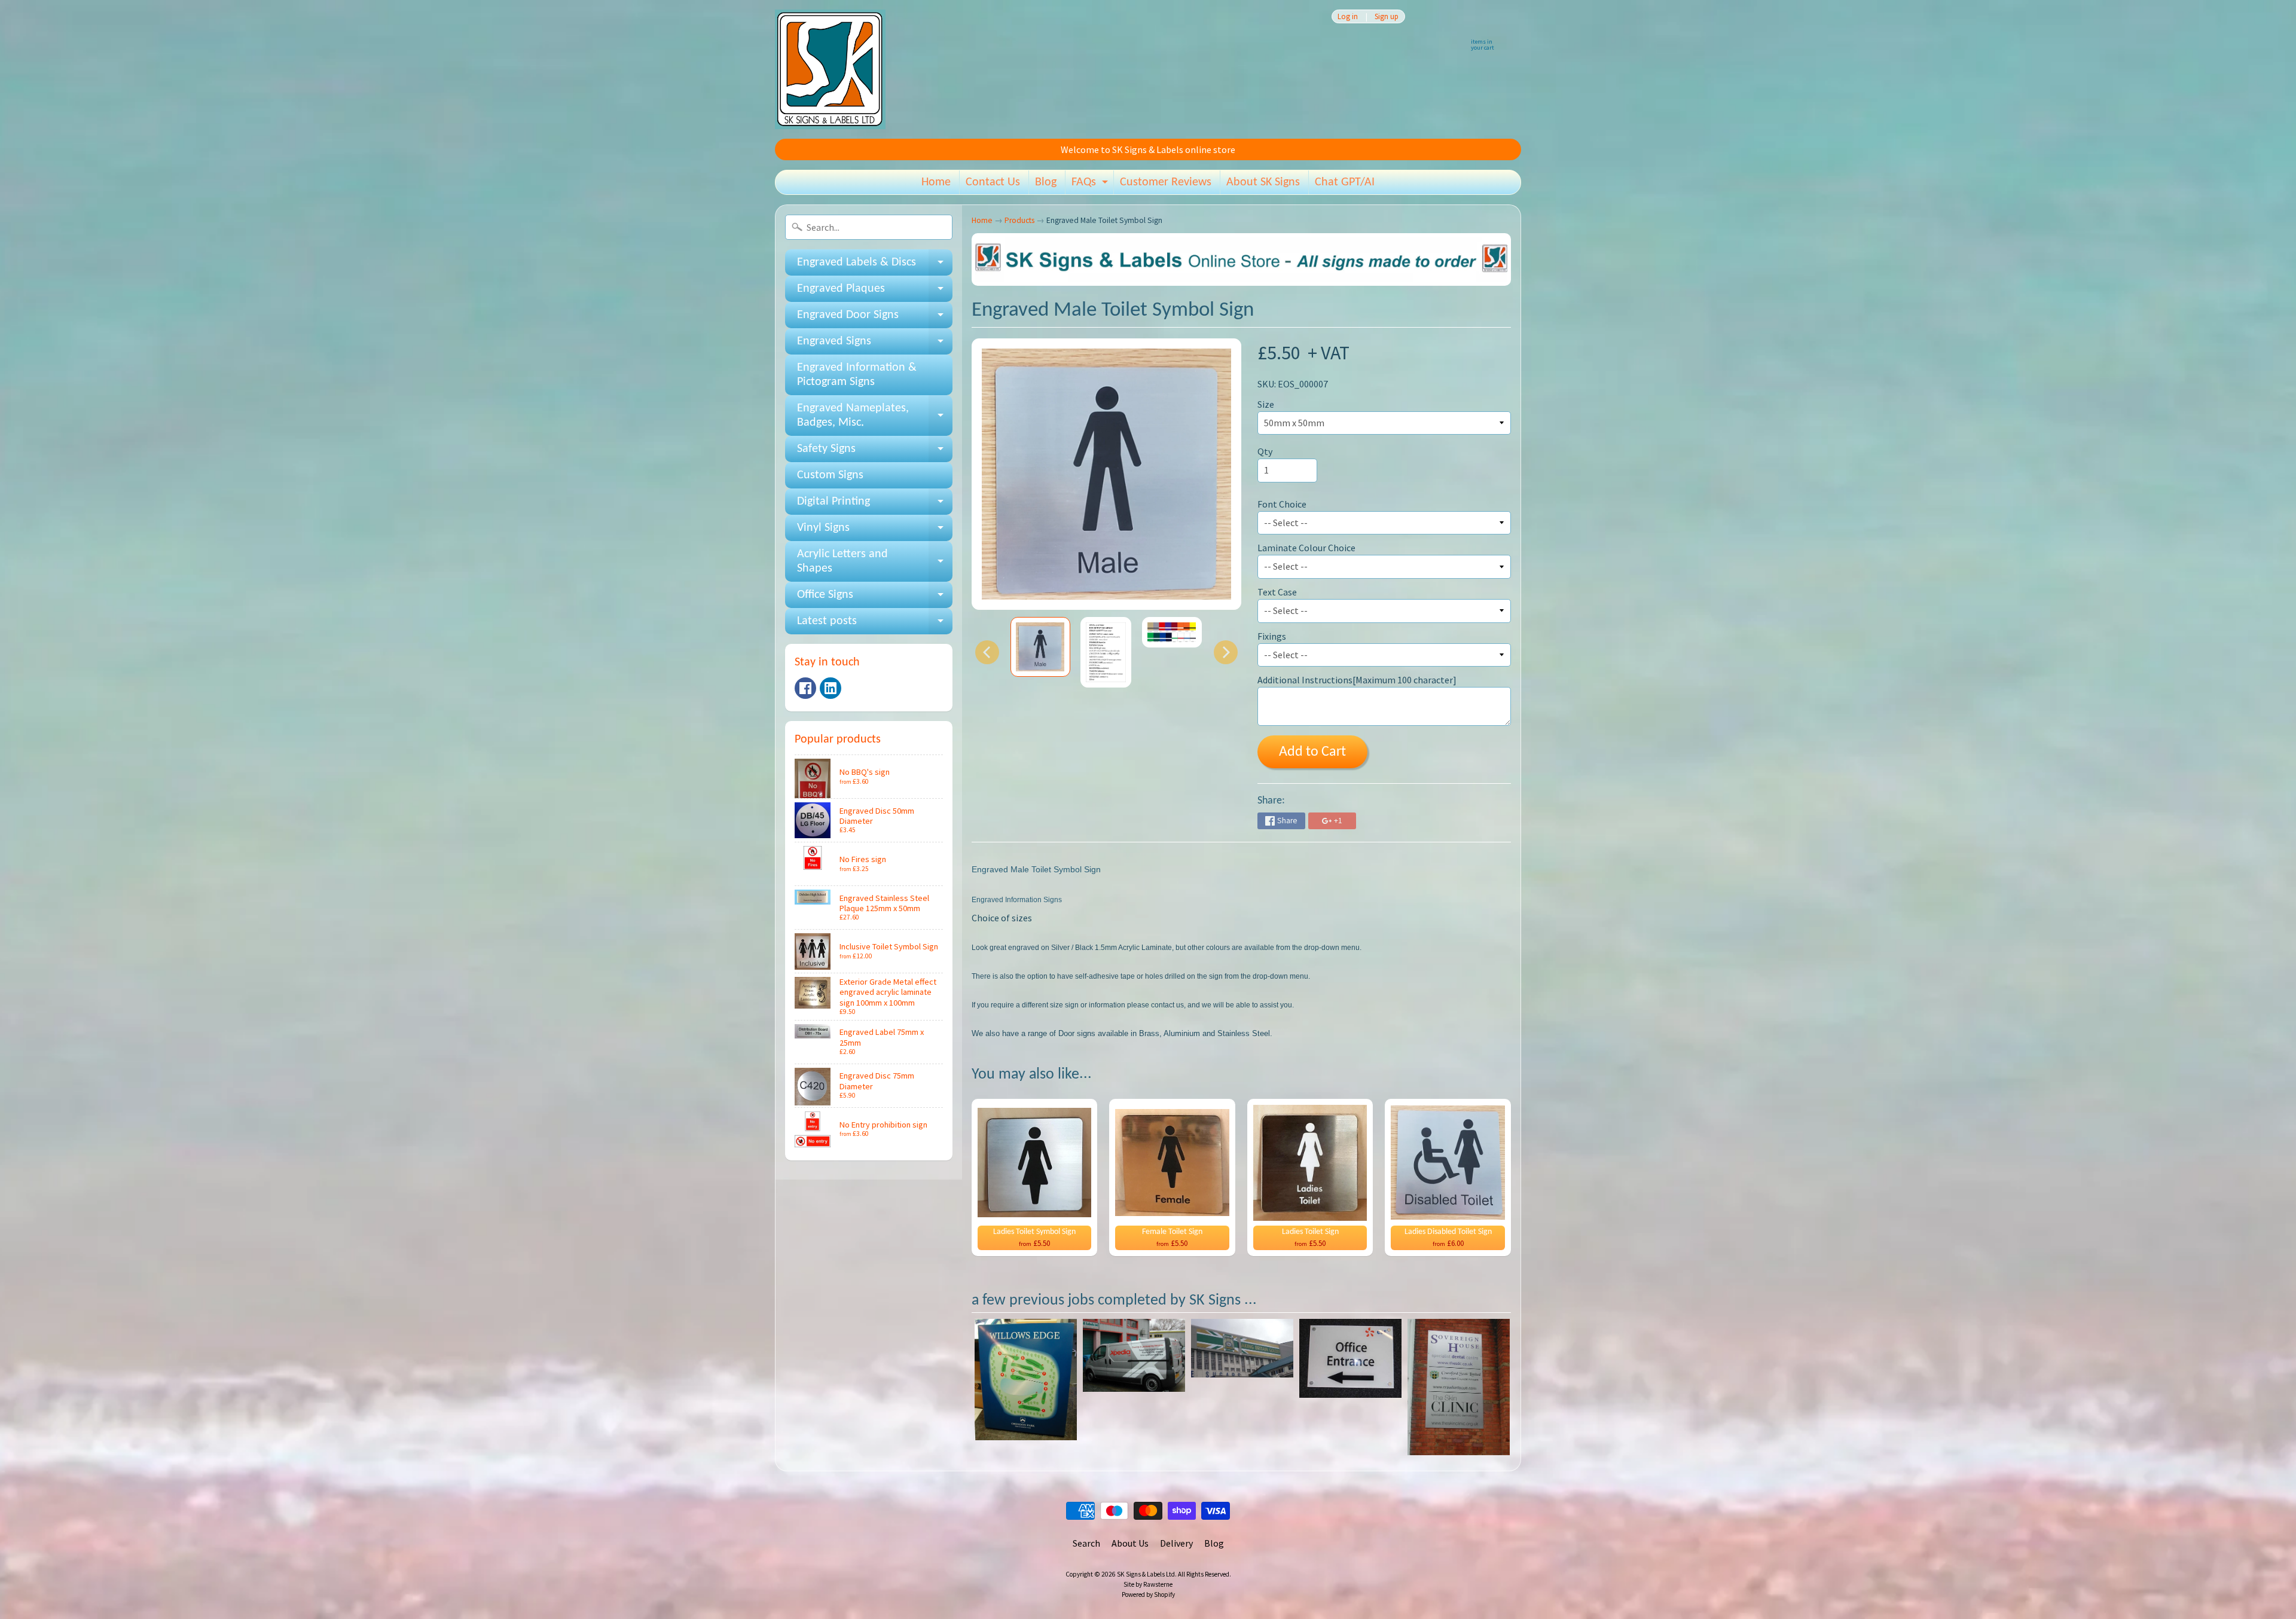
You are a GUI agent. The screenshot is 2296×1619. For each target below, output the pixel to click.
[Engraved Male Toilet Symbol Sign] (1040, 647)
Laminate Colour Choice (1306, 548)
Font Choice (1282, 504)
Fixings (1272, 636)
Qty (1265, 451)
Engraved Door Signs (875, 319)
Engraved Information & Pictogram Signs (857, 375)
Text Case (1277, 592)
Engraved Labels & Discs (875, 266)
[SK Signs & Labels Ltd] (830, 69)
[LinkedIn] (831, 688)
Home (936, 182)
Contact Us (993, 182)
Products (1019, 220)
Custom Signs (830, 475)
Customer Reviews (1166, 182)
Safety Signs (875, 453)
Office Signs (875, 598)
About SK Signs (1263, 182)
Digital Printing (875, 505)
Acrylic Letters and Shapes (875, 562)
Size (1266, 404)
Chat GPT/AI (1345, 182)
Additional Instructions (1357, 680)
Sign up (1387, 16)
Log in (1348, 16)
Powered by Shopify (1148, 1594)
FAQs (1091, 185)
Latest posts (875, 625)
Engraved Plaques (875, 292)
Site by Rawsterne (1148, 1584)
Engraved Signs (875, 345)
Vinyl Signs (875, 531)
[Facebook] (805, 688)
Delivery (1176, 1543)
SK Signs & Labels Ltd (1146, 1574)
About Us (1130, 1543)
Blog (1046, 182)
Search (1086, 1543)
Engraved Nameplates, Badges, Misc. (875, 416)
